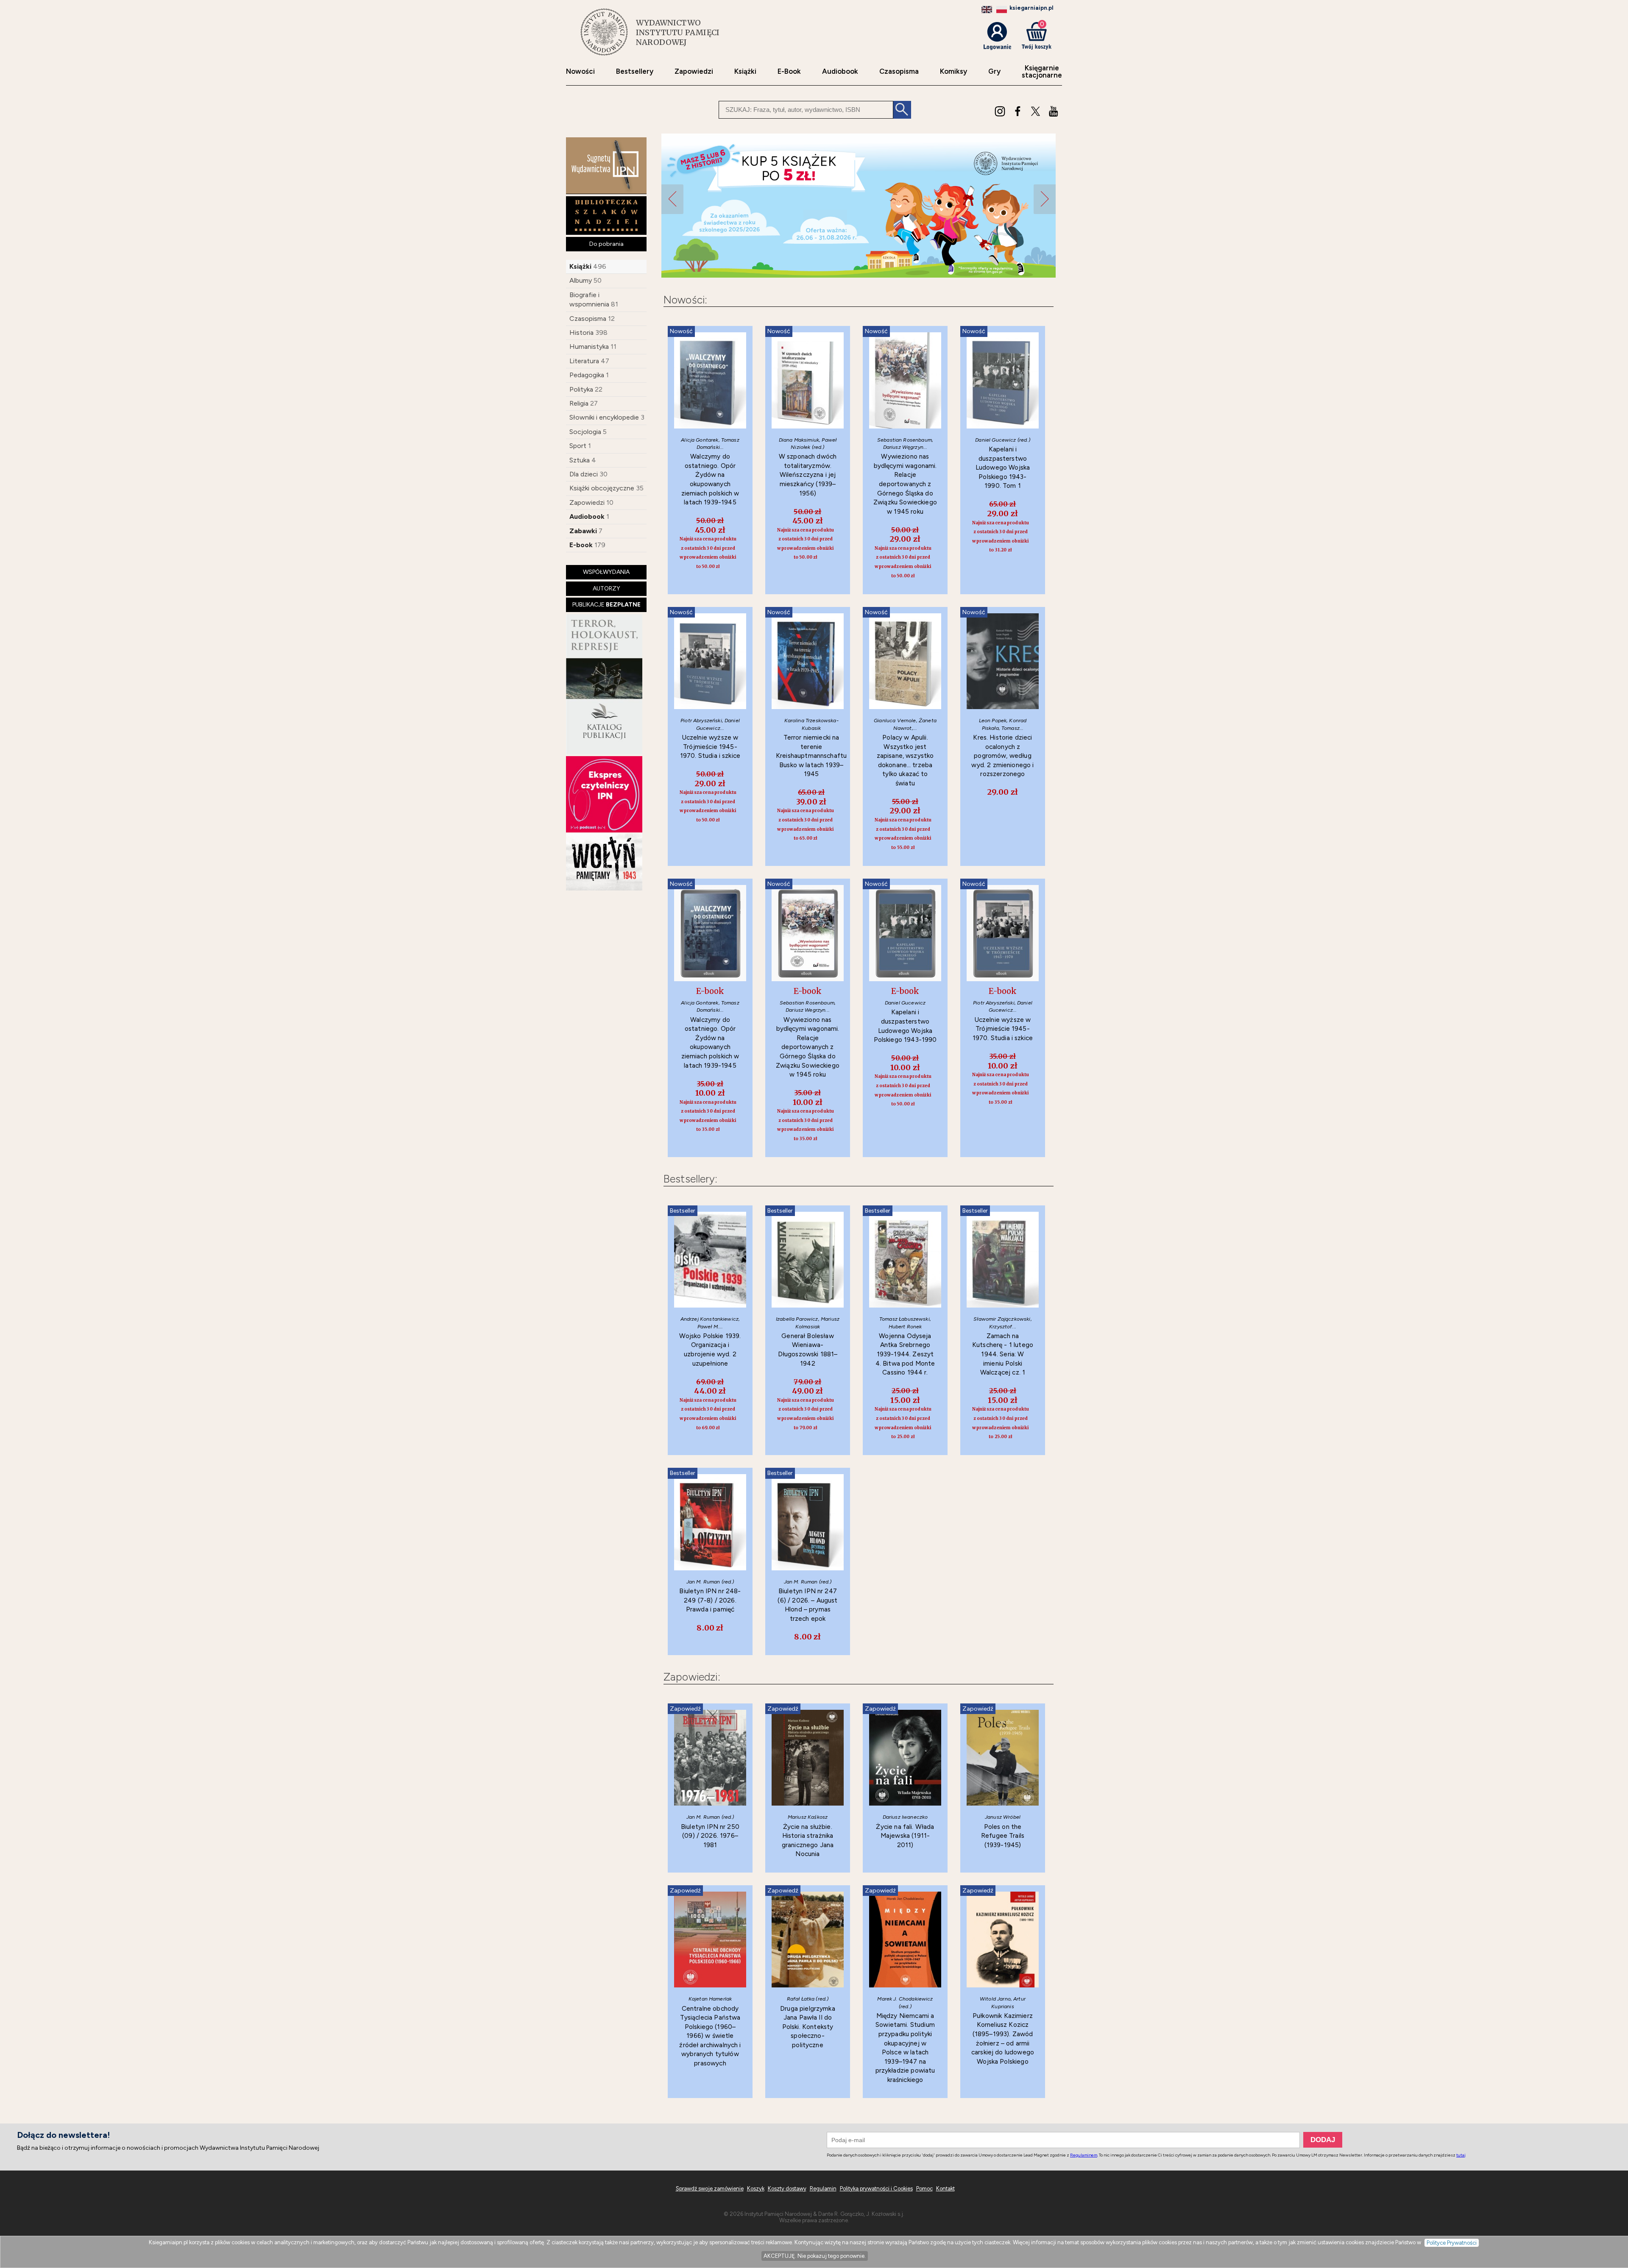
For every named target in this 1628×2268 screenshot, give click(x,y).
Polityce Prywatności (1452, 2243)
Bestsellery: (690, 1179)
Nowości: (685, 300)
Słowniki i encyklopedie (604, 417)
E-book (581, 545)
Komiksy (953, 71)
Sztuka (580, 460)
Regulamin (823, 2189)
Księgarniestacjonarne (1042, 72)
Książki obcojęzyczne (602, 488)
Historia (581, 333)
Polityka (581, 389)
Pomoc (924, 2189)
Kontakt (945, 2189)
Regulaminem (1084, 2155)
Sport (578, 446)
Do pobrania (606, 244)
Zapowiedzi (694, 71)
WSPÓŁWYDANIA (606, 572)
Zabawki (583, 531)
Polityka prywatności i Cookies (876, 2189)
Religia (579, 403)
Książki (745, 71)
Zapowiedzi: (692, 1677)
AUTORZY (606, 589)
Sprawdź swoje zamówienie (710, 2189)
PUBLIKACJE (606, 605)
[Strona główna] (604, 32)
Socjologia (585, 432)
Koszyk (756, 2189)
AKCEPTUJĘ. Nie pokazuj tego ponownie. (815, 2256)
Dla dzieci (584, 474)
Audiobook (840, 71)
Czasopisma (899, 71)
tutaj (1461, 2155)
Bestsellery (635, 71)
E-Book (789, 71)
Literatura (584, 361)
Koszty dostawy (787, 2189)
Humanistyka (589, 346)
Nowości (580, 71)
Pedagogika (587, 375)
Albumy (581, 280)
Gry (994, 71)
